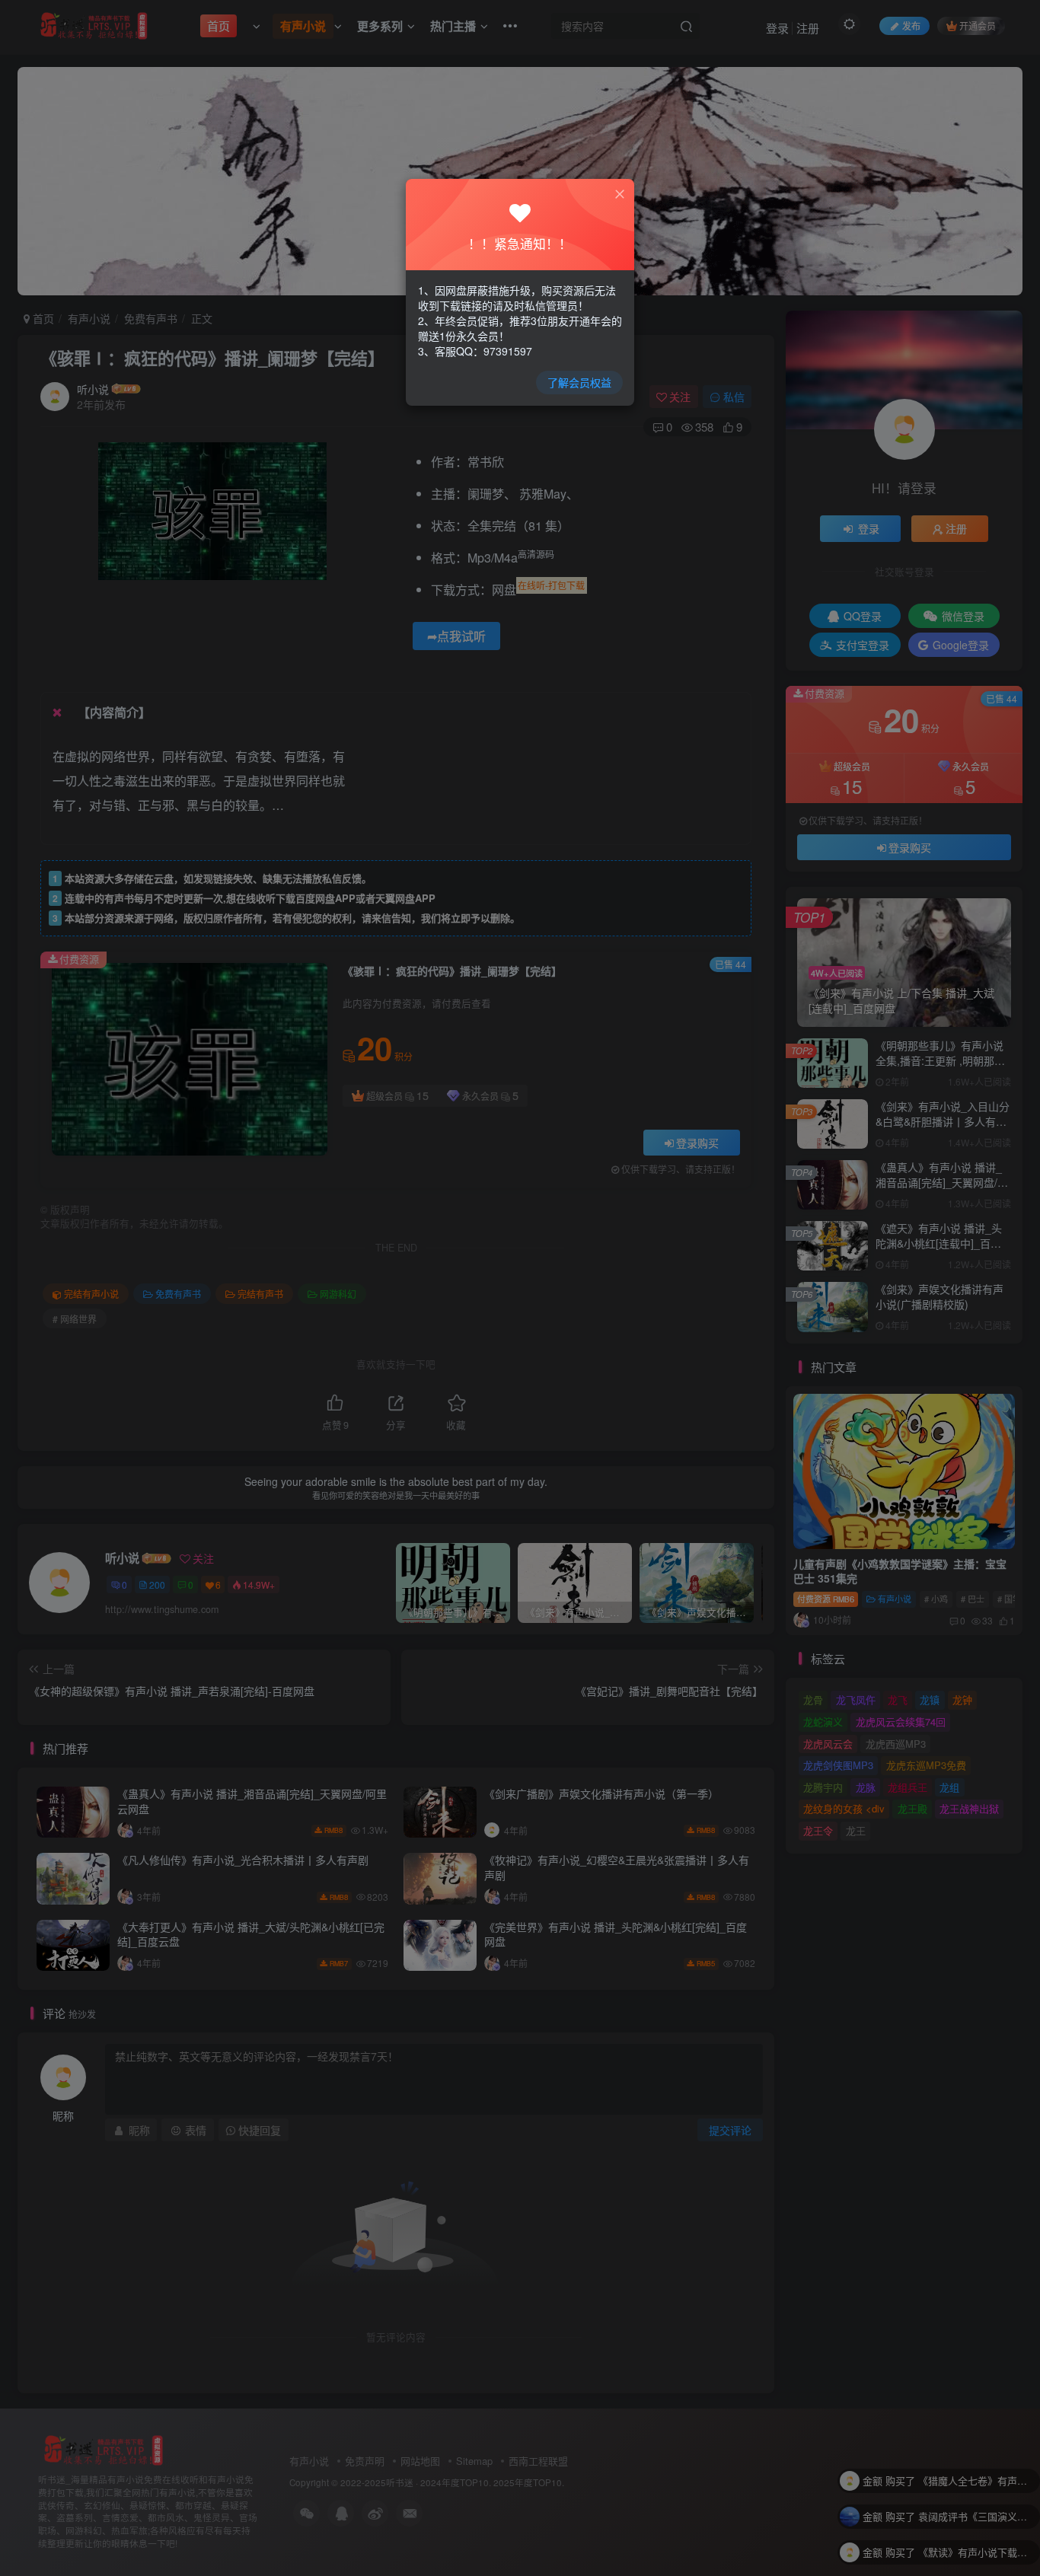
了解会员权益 (579, 382)
